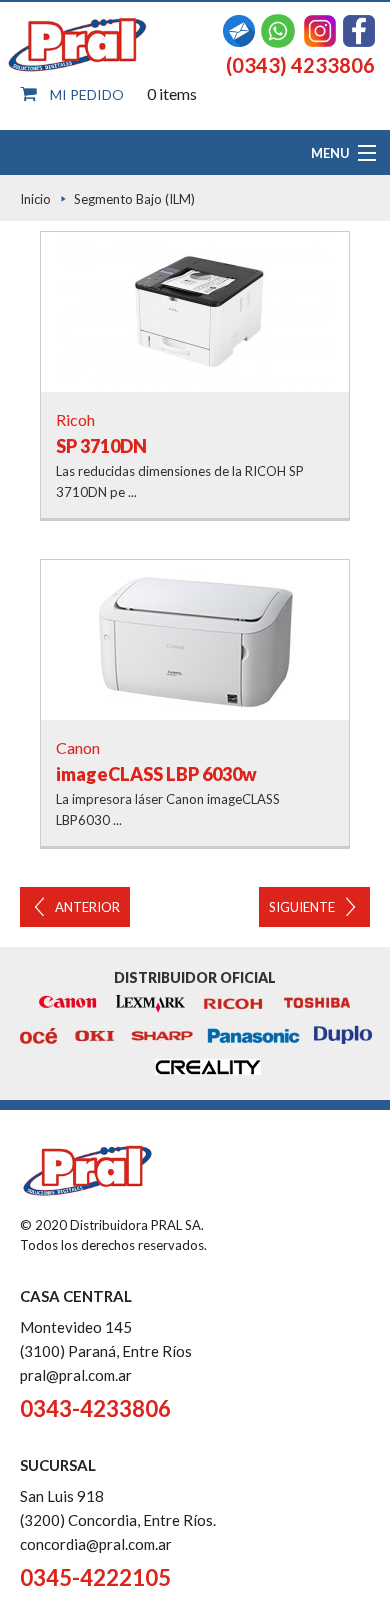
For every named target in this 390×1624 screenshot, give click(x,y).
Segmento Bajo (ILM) (134, 199)
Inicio (35, 199)
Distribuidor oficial (195, 977)
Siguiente (302, 907)
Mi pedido (87, 94)
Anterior (87, 907)
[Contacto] (239, 28)
